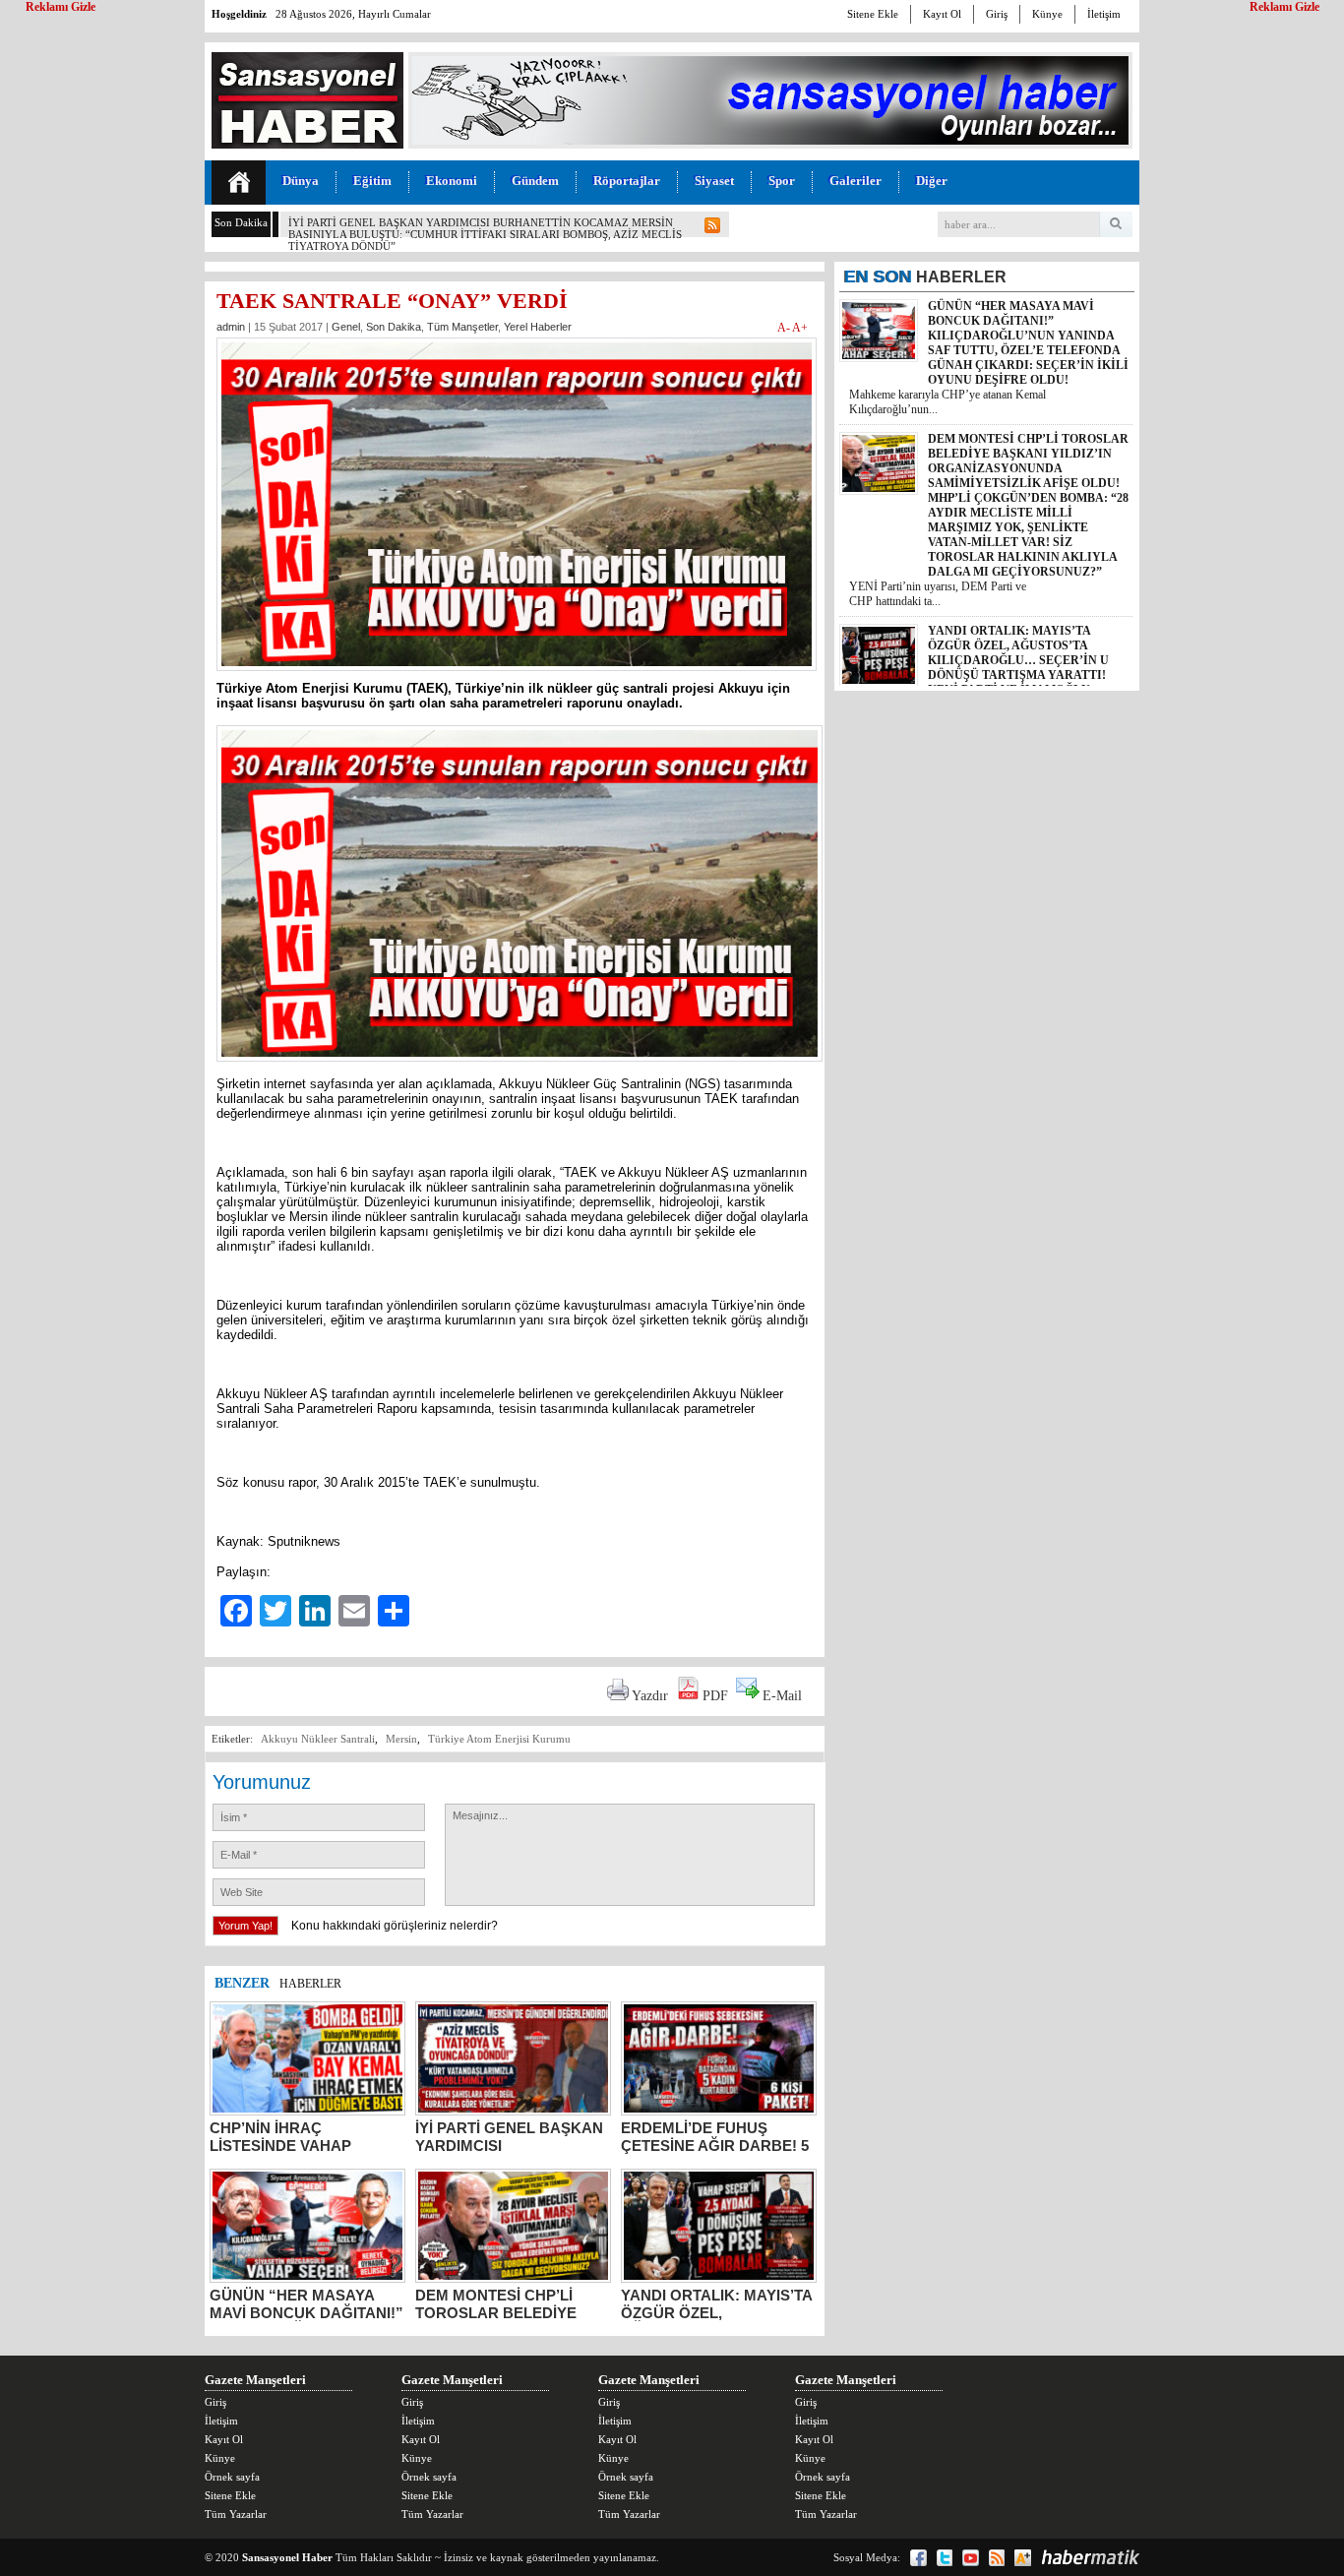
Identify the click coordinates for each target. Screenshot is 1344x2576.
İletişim (1104, 14)
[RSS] (997, 2558)
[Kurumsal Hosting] (1023, 2558)
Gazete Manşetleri (255, 2380)
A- (785, 328)
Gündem (535, 181)
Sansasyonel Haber (287, 2557)
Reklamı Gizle (1284, 7)
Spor (782, 181)
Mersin (401, 1739)
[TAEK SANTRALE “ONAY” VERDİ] (517, 676)
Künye (1047, 14)
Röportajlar (627, 181)
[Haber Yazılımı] (1090, 2557)
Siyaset (714, 181)
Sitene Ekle (873, 14)
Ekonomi (452, 181)
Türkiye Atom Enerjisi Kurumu (499, 1739)
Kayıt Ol (942, 14)
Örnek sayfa (232, 2477)
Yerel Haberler (538, 327)
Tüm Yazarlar (236, 2514)
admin (231, 327)
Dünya (301, 181)
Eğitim (372, 181)
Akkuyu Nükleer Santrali (318, 1739)
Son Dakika (394, 327)
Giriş (997, 14)
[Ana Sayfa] (239, 183)
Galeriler (855, 181)
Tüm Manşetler (462, 327)
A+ (800, 328)
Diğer (932, 181)
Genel (346, 327)
